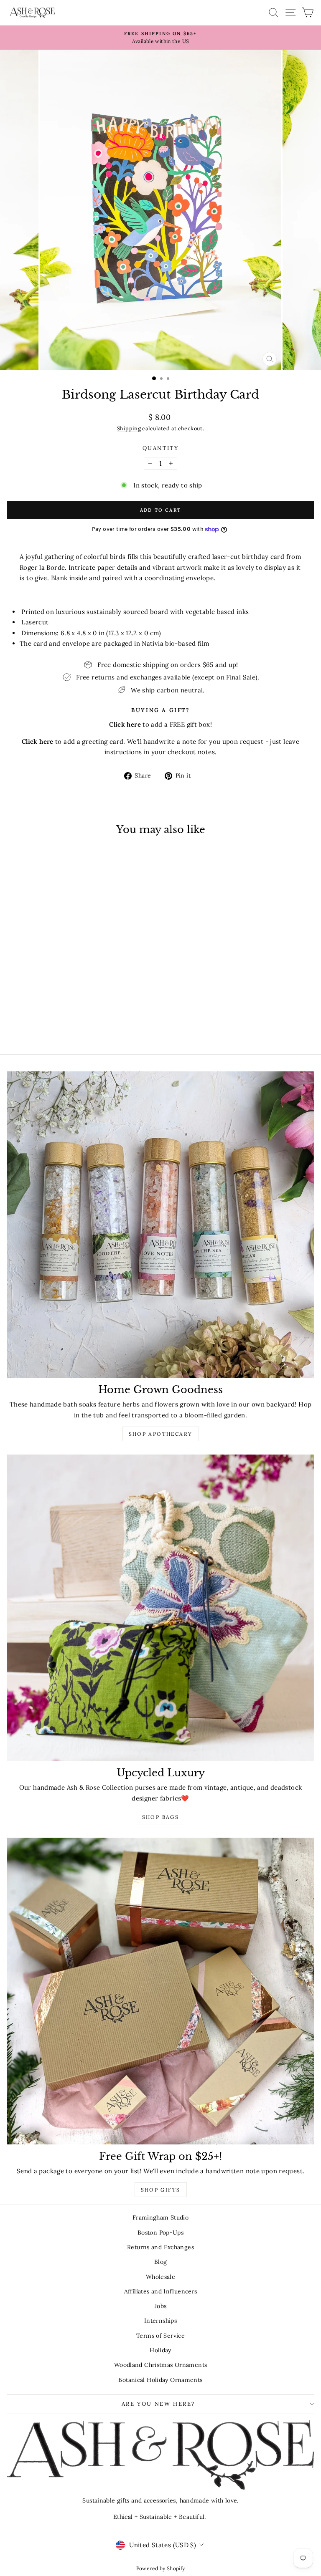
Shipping (129, 428)
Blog (161, 2262)
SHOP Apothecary (161, 1434)
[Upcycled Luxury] (160, 1608)
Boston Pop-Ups (160, 2233)
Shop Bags (161, 1817)
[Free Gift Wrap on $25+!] (160, 1991)
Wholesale (160, 2277)
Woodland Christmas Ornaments (161, 2365)
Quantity (161, 448)
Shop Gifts (161, 2190)
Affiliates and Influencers (161, 2291)
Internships (160, 2321)
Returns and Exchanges (160, 2247)
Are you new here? (158, 2404)
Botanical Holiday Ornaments (160, 2380)
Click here (38, 741)
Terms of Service (160, 2336)
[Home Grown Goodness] (160, 1225)
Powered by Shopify (161, 2568)
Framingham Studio (160, 2217)
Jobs (161, 2306)
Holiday (160, 2350)
